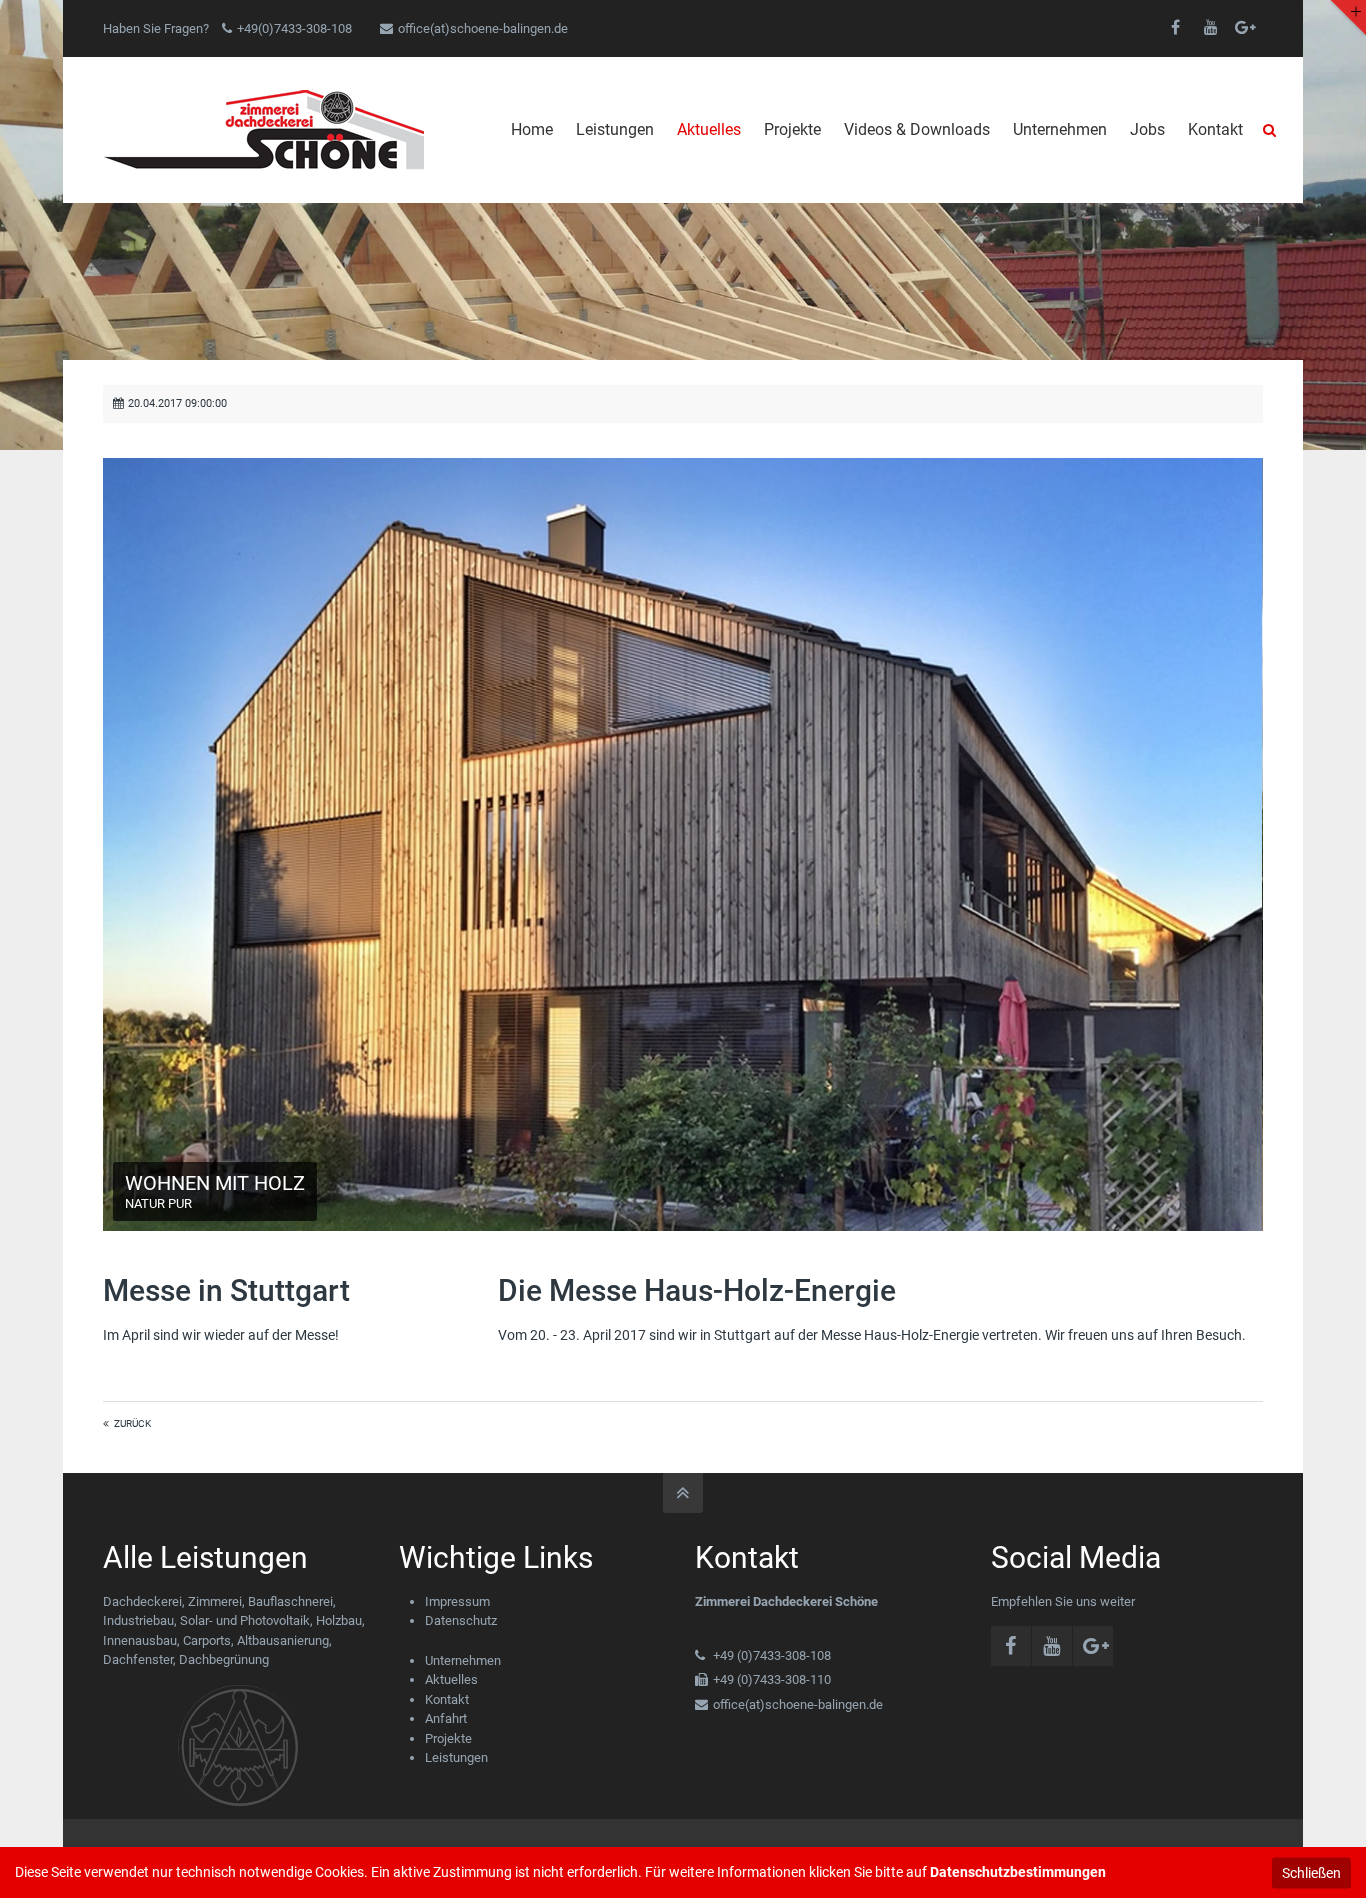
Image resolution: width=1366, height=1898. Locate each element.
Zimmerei (215, 1601)
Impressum (457, 1601)
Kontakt (447, 1699)
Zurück (132, 1423)
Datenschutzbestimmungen (1018, 1872)
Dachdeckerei (142, 1601)
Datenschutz (461, 1620)
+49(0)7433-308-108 (294, 28)
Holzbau (339, 1620)
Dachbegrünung (224, 1659)
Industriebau (138, 1620)
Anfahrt (446, 1718)
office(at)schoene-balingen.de (483, 28)
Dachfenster (138, 1659)
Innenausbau (140, 1640)
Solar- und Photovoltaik (245, 1620)
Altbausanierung (283, 1640)
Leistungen (456, 1757)
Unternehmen (463, 1660)
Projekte (448, 1738)
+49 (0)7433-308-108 (772, 1655)
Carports (207, 1640)
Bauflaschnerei (290, 1601)
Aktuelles (451, 1679)
